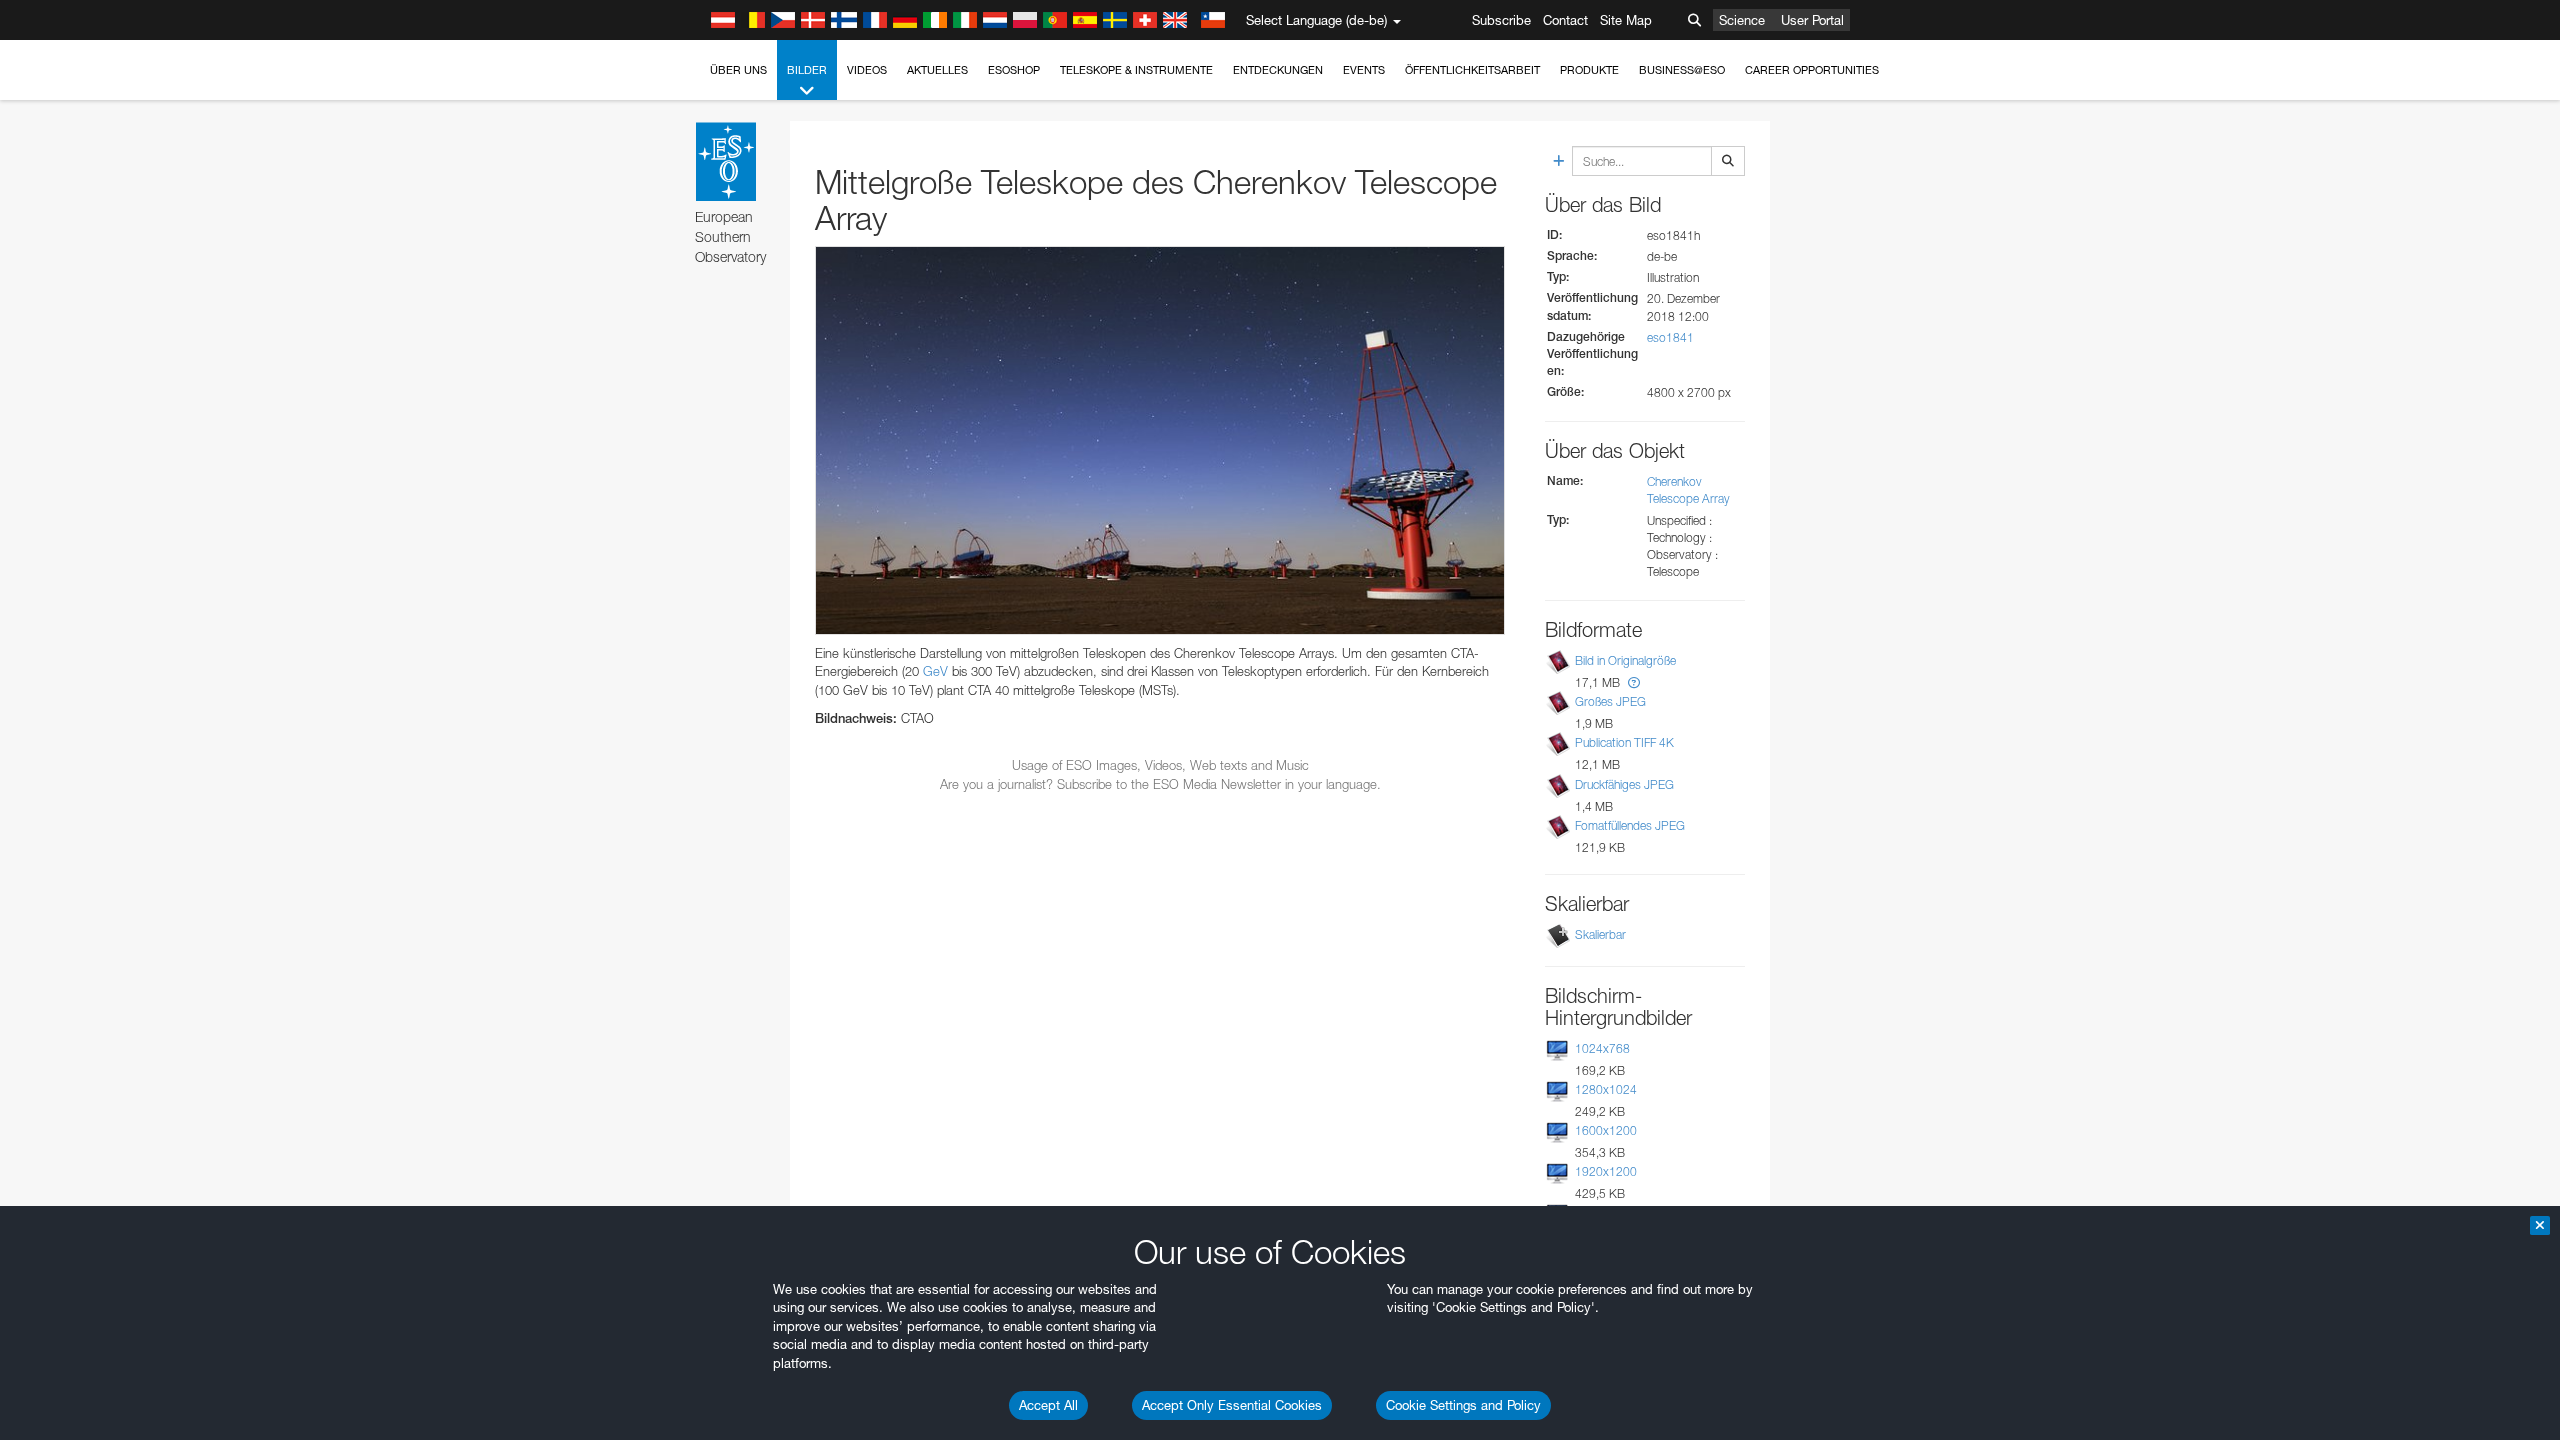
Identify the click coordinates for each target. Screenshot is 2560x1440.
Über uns (738, 70)
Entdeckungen (1278, 70)
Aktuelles (937, 70)
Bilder (807, 70)
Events (1364, 70)
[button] (1634, 682)
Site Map (1626, 20)
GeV (935, 671)
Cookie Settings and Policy (1463, 1405)
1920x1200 (1606, 1171)
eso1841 (1670, 337)
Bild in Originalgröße (1625, 660)
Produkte (1589, 70)
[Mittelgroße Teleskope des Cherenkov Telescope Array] (1160, 440)
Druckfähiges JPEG (1624, 784)
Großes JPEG (1610, 701)
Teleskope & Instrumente (1136, 70)
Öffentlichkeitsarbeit (1472, 70)
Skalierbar (1600, 934)
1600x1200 (1606, 1130)
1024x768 (1602, 1048)
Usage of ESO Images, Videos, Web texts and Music (1160, 765)
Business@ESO (1682, 70)
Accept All (1048, 1405)
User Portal (1812, 20)
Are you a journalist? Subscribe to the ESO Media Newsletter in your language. (1160, 784)
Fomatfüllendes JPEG (1630, 825)
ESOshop (1014, 70)
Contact (1565, 20)
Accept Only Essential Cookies (1232, 1405)
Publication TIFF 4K (1624, 742)
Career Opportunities (1812, 70)
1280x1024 (1606, 1089)
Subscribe (1501, 20)
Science (1742, 20)
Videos (867, 70)
